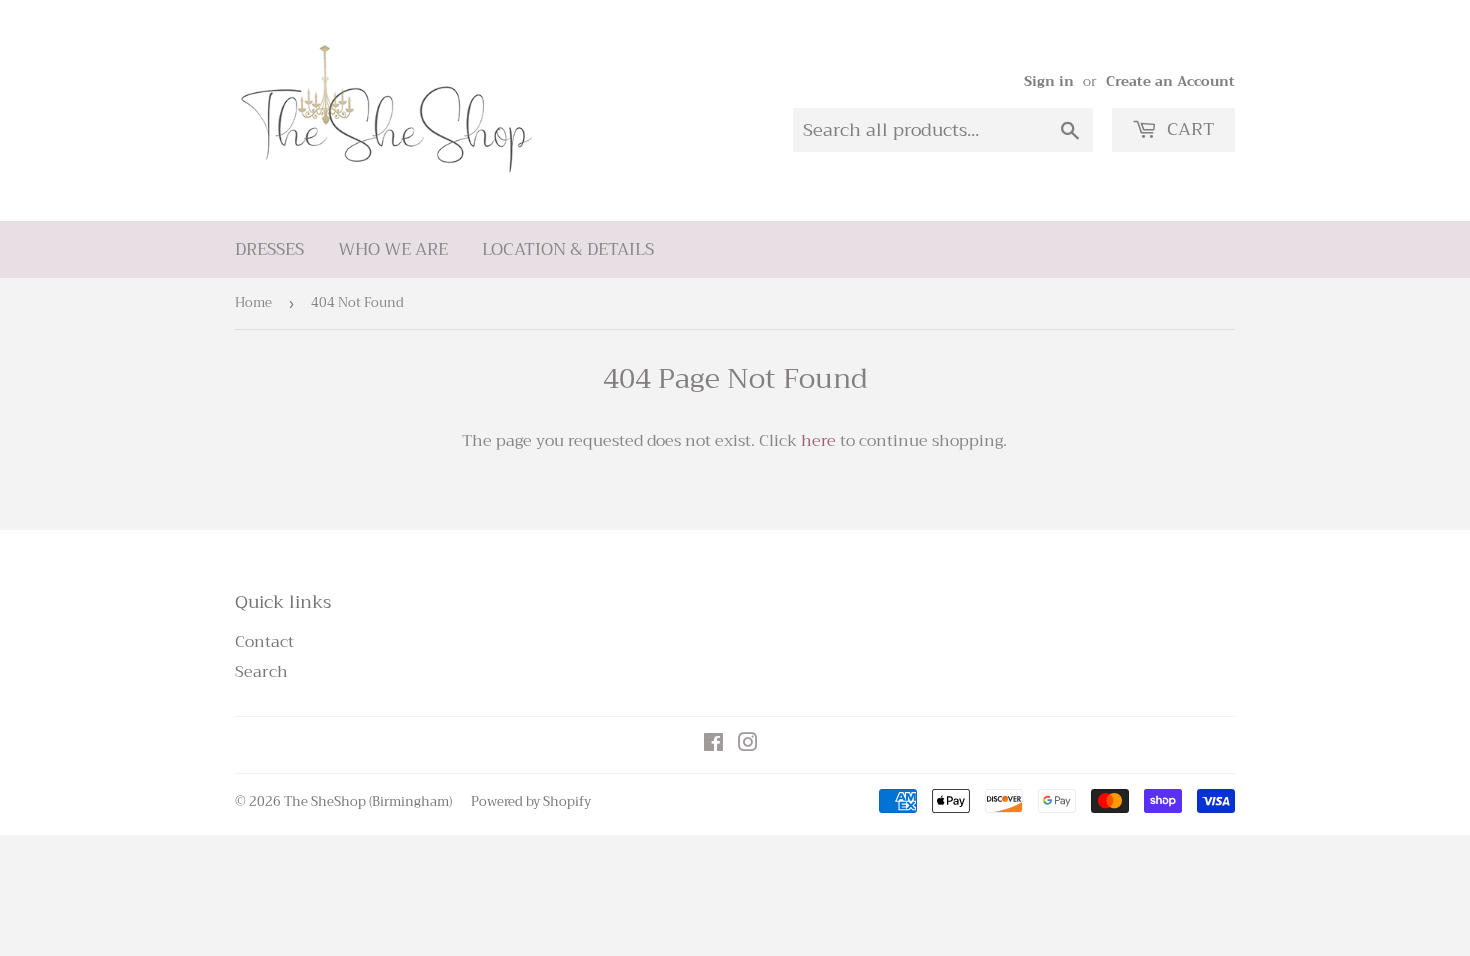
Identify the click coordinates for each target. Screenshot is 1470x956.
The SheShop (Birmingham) (368, 801)
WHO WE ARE (393, 249)
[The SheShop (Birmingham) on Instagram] (748, 745)
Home (253, 302)
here (818, 441)
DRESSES (269, 249)
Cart (1188, 129)
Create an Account (1170, 81)
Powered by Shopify (531, 801)
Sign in (1049, 81)
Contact (264, 642)
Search (261, 672)
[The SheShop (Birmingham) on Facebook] (713, 745)
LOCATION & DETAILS (568, 249)
